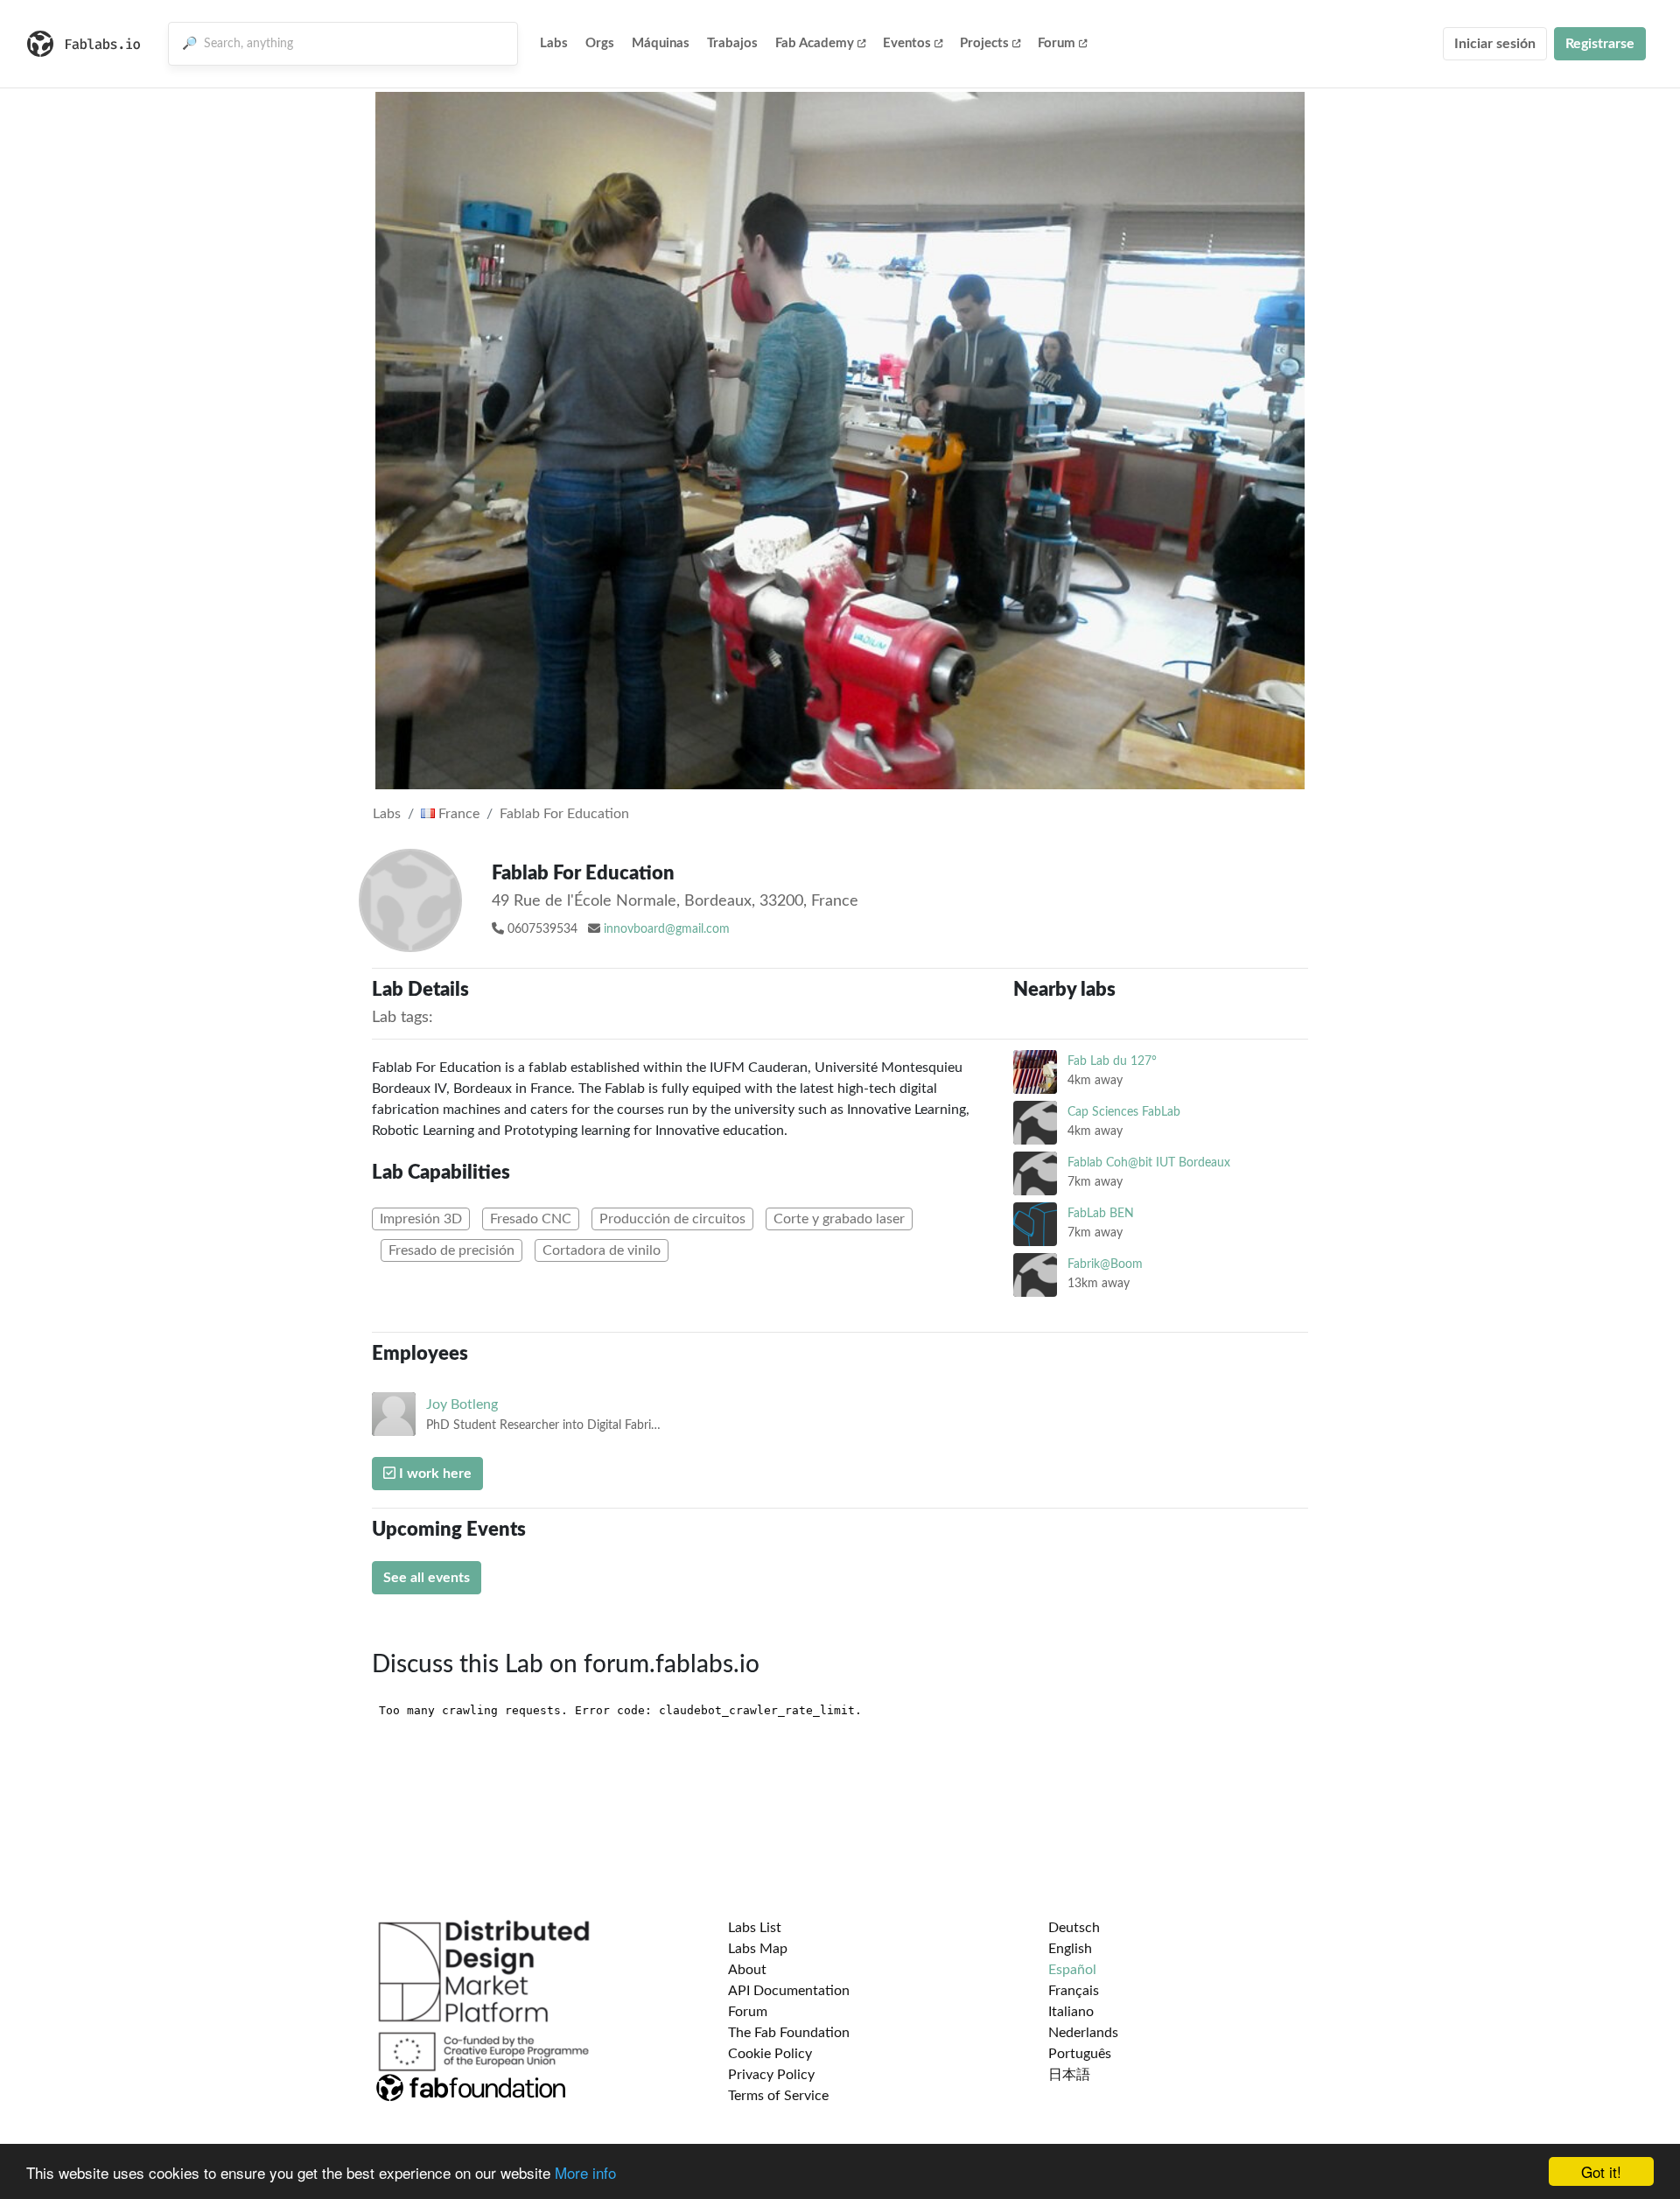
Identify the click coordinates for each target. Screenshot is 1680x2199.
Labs (554, 43)
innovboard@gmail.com (667, 929)
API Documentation (789, 1991)
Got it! (1601, 2171)
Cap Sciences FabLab (1124, 1112)
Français (1074, 1991)
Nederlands (1083, 2033)
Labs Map (758, 1949)
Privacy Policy (771, 2075)
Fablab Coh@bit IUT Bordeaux (1149, 1163)
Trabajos (732, 43)
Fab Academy (815, 43)
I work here (434, 1474)
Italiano (1071, 2012)
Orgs (600, 43)
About (747, 1970)
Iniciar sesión (1495, 44)
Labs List (755, 1928)
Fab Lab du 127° (1112, 1061)
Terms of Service (778, 2096)
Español (1072, 1970)
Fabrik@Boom (1105, 1264)
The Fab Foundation (789, 2033)
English (1070, 1949)
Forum (1057, 43)
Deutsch (1074, 1928)
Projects (984, 43)
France (457, 814)
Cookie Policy (770, 2054)
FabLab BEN (1101, 1213)
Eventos (907, 43)
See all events (427, 1578)
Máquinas (661, 43)
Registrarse (1600, 44)
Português (1080, 2054)
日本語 (1069, 2075)
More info (585, 2172)
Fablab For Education (564, 814)
